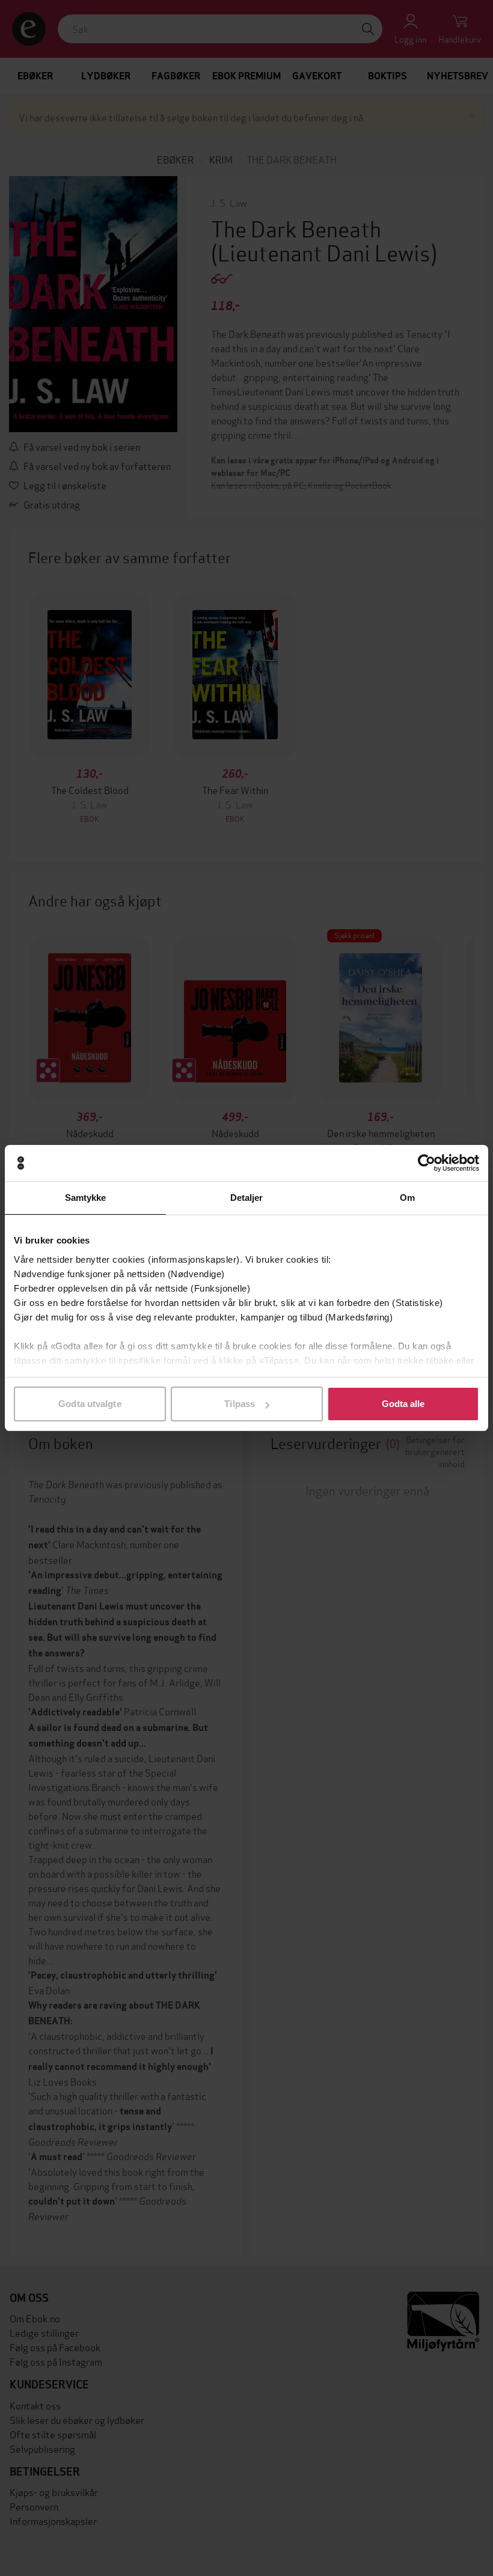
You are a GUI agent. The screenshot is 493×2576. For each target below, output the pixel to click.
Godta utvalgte (90, 1404)
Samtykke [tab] (86, 1198)
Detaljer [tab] (247, 1198)
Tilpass (240, 1404)
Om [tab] (407, 1198)
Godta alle (403, 1404)
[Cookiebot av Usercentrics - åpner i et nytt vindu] (427, 1163)
